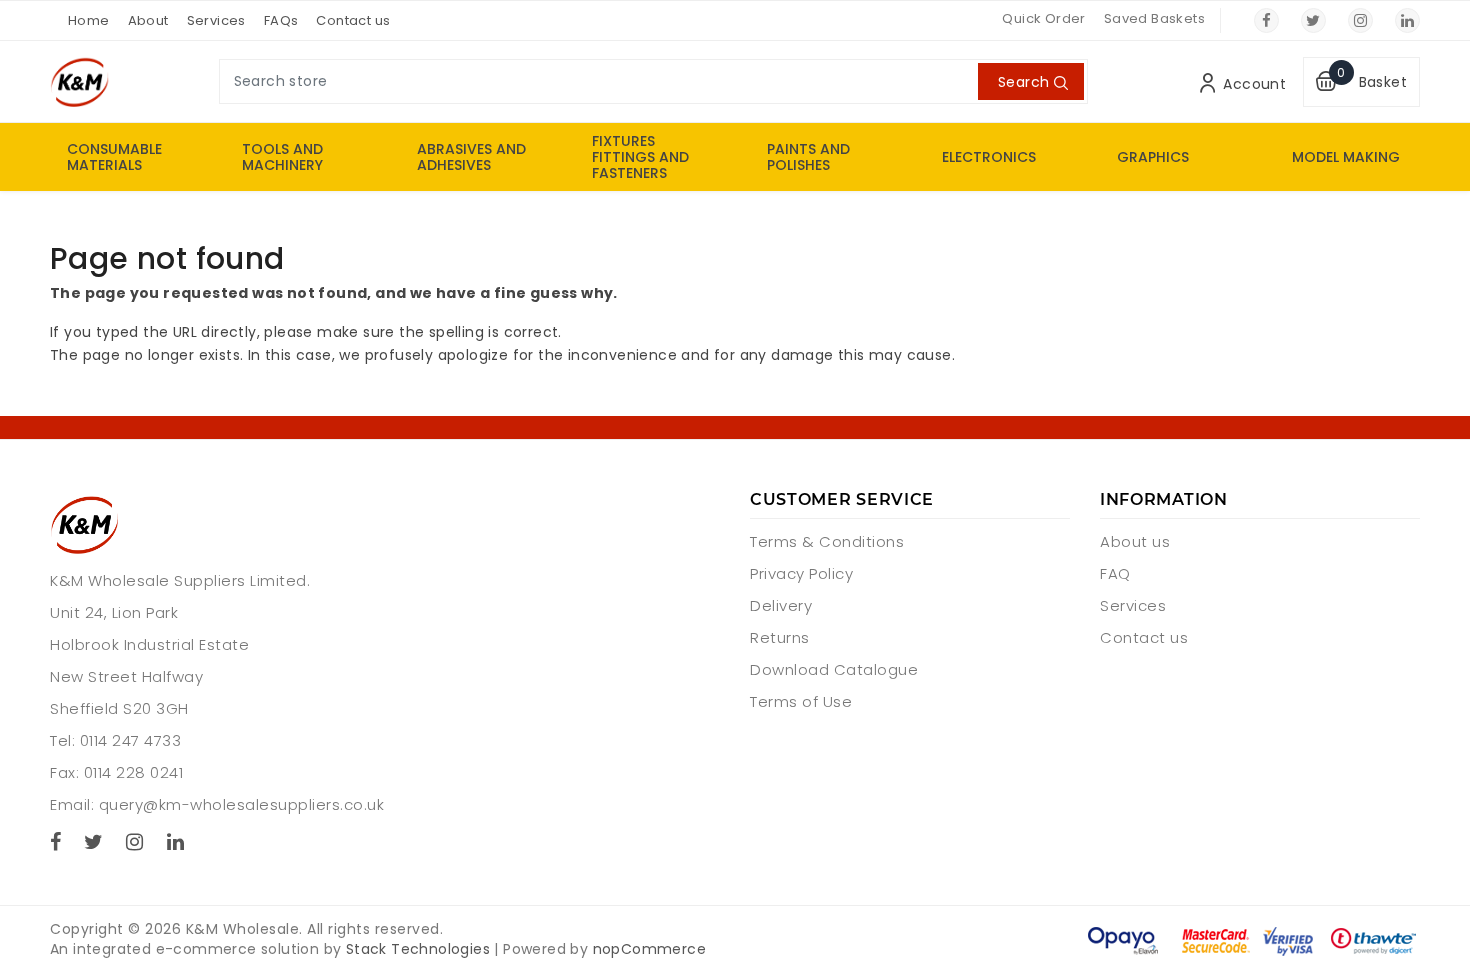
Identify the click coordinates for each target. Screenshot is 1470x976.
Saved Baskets (1154, 18)
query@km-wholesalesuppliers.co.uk (242, 804)
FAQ (1115, 573)
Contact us (353, 20)
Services (216, 20)
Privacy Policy (801, 573)
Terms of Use (801, 701)
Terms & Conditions (827, 541)
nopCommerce (649, 949)
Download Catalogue (834, 669)
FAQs (281, 20)
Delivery (781, 605)
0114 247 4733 (131, 740)
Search (1023, 82)
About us (1135, 541)
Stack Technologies (418, 949)
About (148, 20)
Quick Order (1043, 18)
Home (89, 20)
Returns (780, 637)
